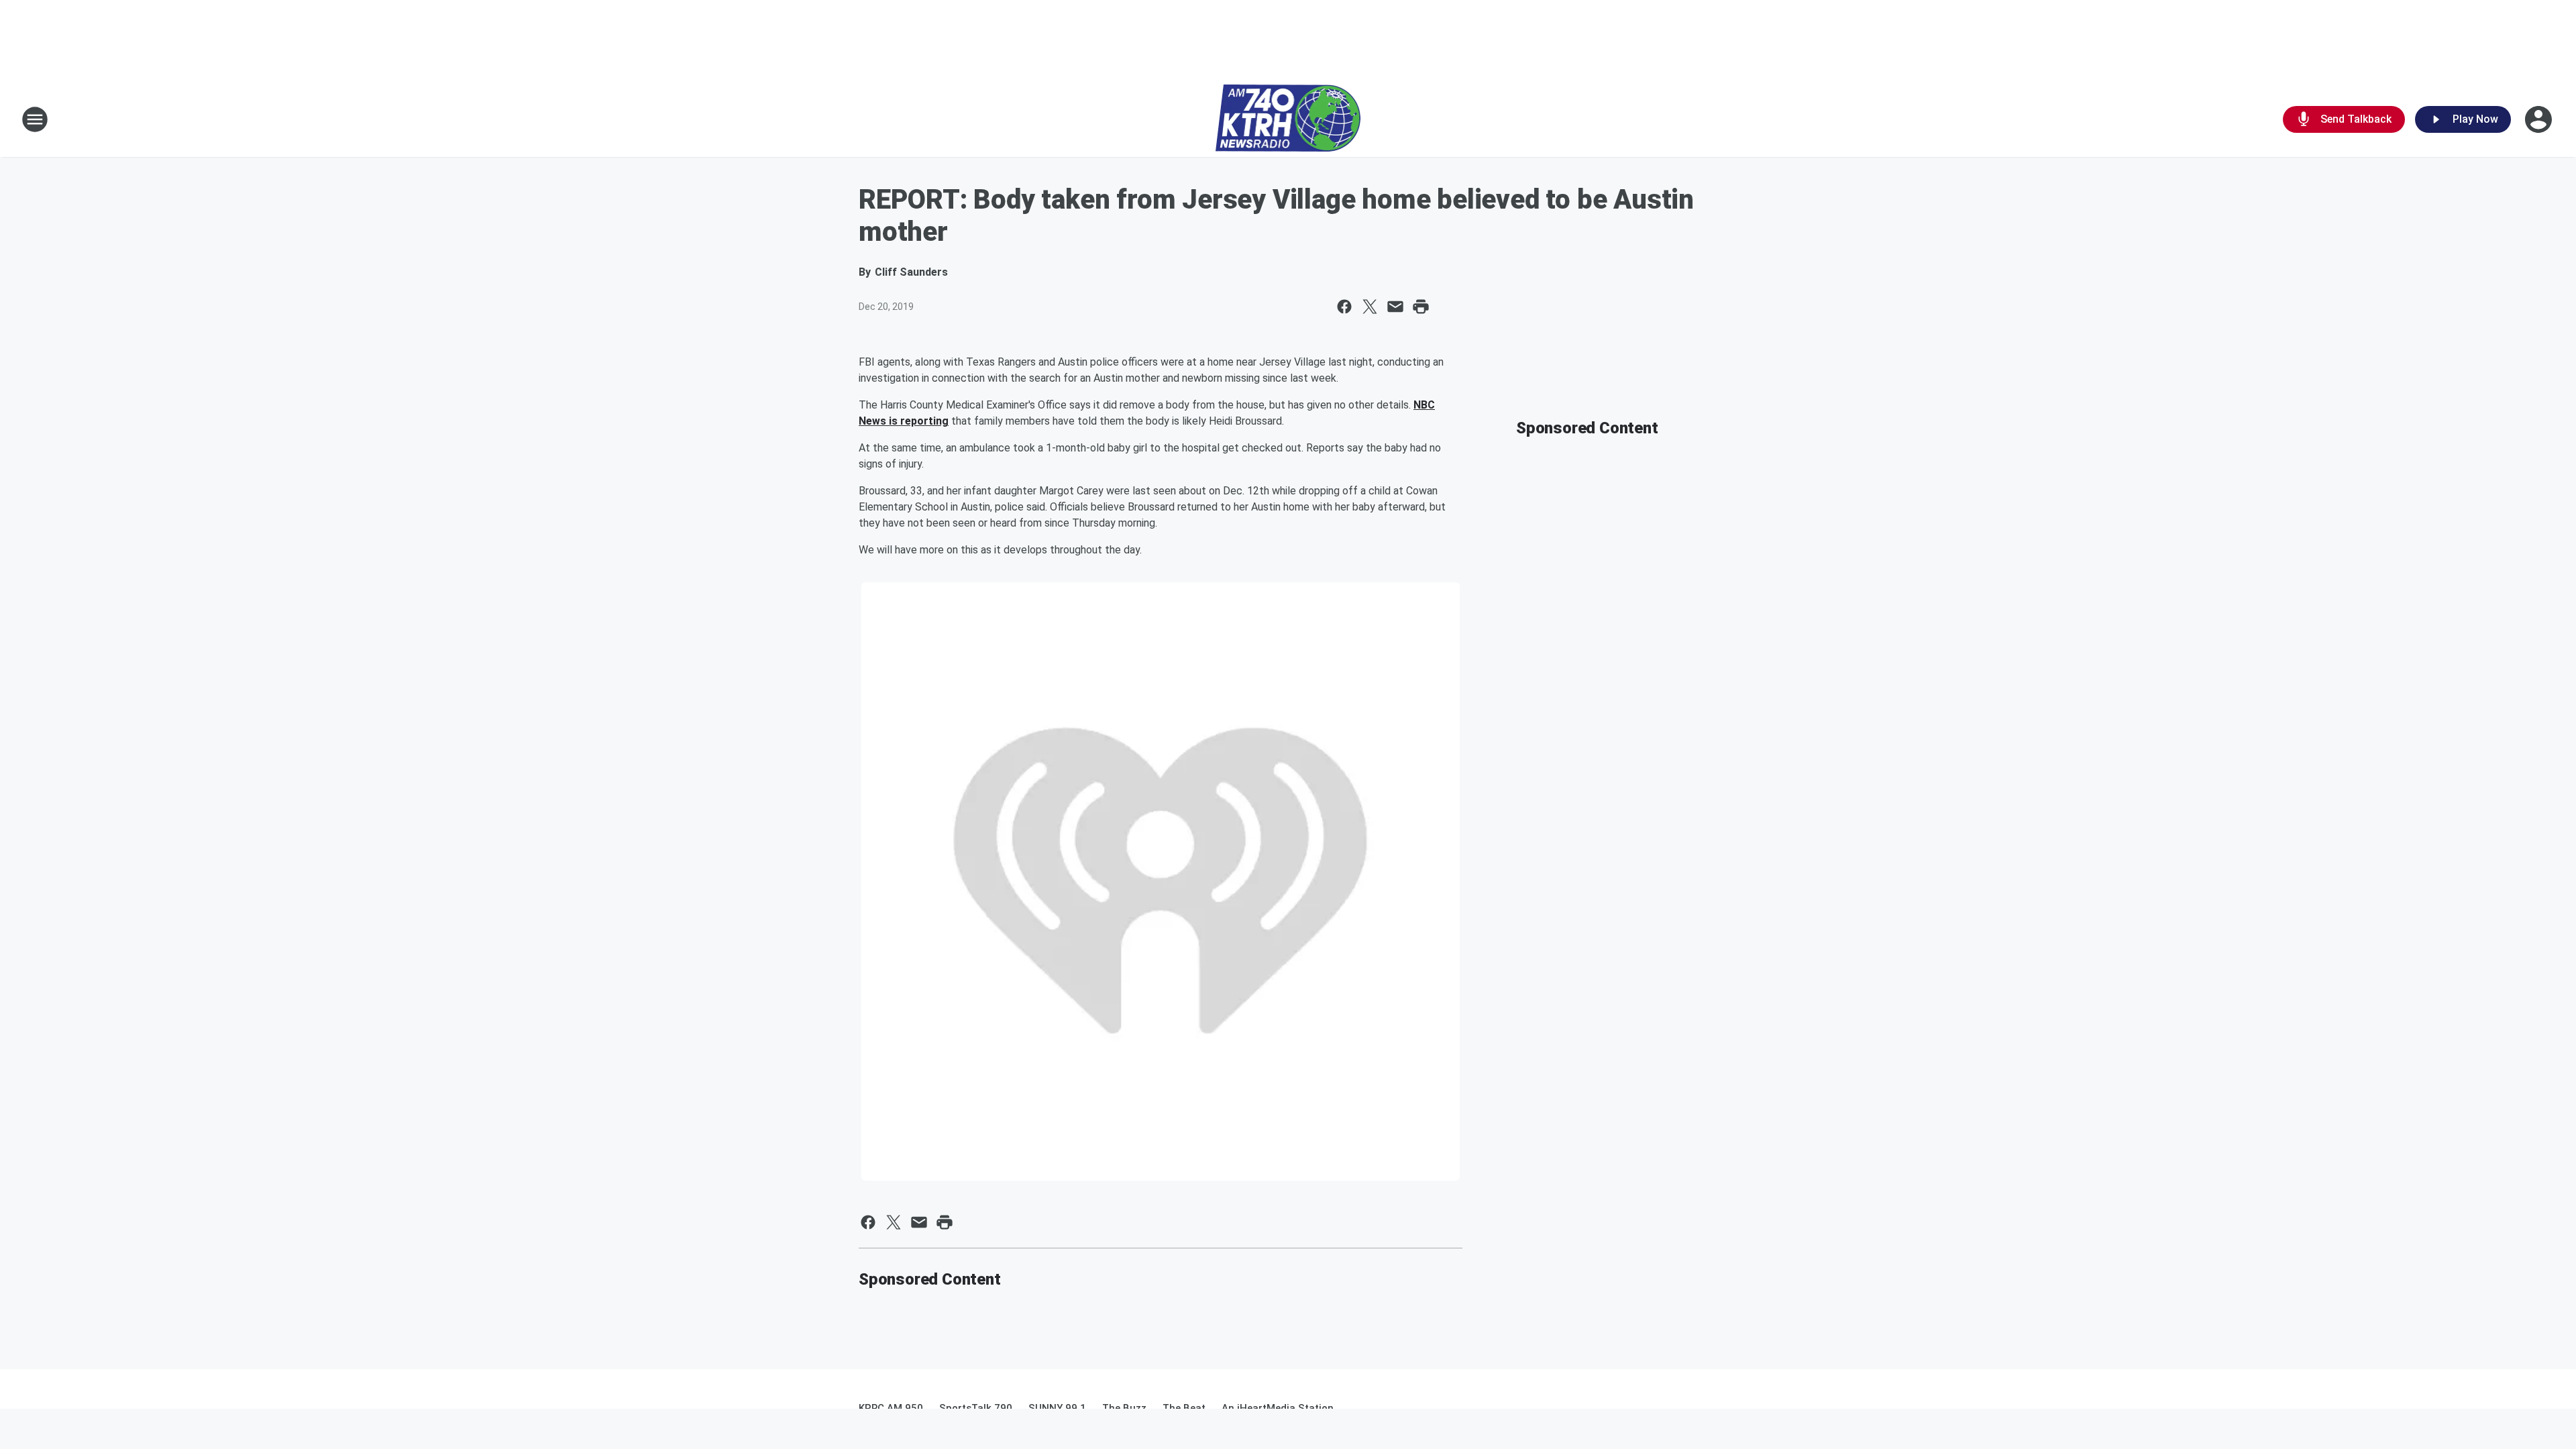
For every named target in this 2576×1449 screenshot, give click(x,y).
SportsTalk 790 (976, 1408)
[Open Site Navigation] (35, 119)
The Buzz (1124, 1408)
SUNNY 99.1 (1057, 1408)
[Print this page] (1421, 307)
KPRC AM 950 (891, 1408)
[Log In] (2540, 119)
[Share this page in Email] (1395, 307)
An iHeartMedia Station (1278, 1408)
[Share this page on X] (1370, 307)
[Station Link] (1288, 119)
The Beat (1184, 1408)
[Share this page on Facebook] (1344, 307)
